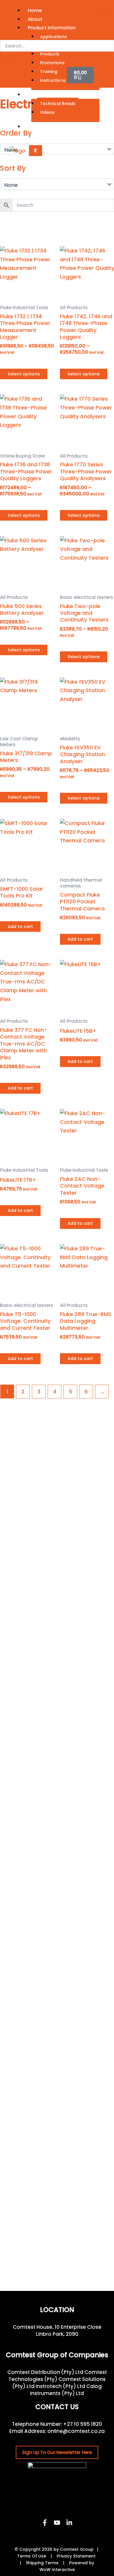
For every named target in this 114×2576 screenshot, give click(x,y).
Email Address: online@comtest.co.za (57, 2431)
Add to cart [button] (20, 927)
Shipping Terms (42, 2563)
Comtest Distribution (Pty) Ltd (45, 2372)
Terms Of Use (32, 2556)
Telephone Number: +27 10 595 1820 (57, 2424)
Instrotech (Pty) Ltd (60, 2386)
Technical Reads (58, 104)
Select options (24, 374)
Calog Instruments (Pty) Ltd (66, 2390)
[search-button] (8, 58)
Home (35, 10)
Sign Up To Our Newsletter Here (57, 2452)
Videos (47, 112)
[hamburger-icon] (104, 9)
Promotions (52, 63)
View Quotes (41, 76)
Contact (38, 127)
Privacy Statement (76, 2556)
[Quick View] (14, 362)
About (35, 19)
